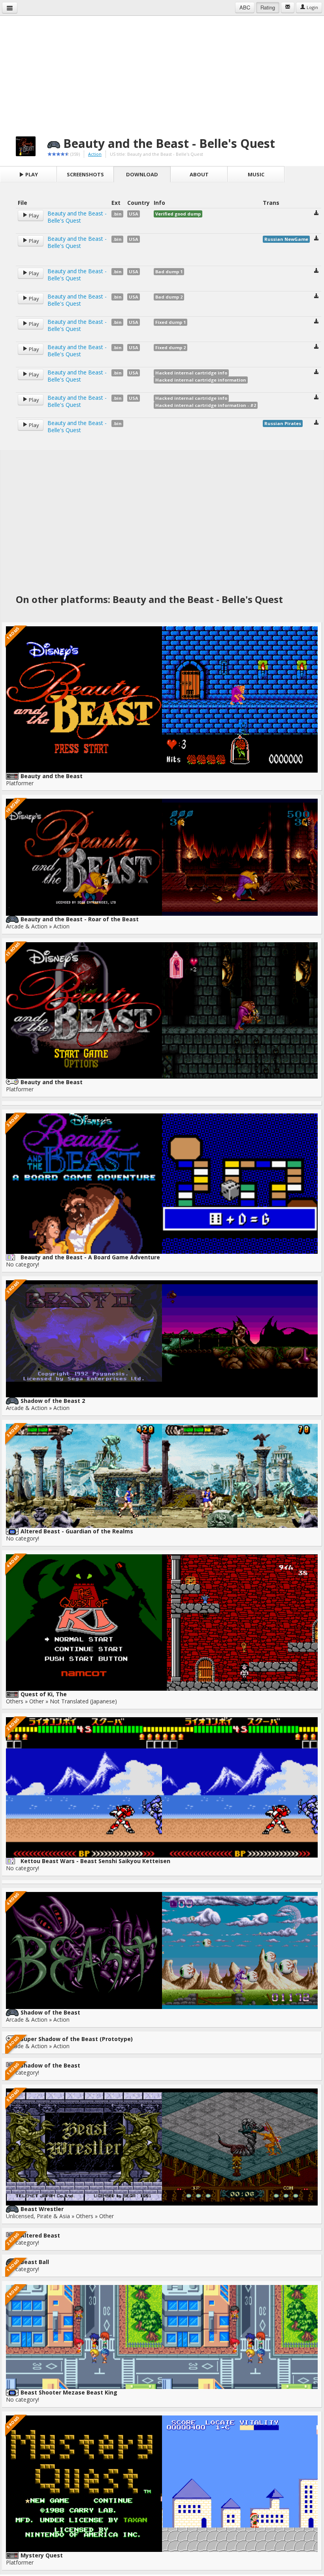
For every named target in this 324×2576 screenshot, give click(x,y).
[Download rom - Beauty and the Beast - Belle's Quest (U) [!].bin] (316, 214)
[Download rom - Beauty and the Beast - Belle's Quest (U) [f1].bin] (316, 322)
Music (256, 174)
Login (312, 7)
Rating (268, 7)
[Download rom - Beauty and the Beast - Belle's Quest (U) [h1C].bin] (316, 373)
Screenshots (85, 174)
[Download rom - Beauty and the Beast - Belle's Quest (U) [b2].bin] (316, 297)
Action (95, 154)
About (199, 174)
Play (31, 174)
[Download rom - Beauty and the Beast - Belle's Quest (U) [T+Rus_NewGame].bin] (316, 239)
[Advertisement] (162, 71)
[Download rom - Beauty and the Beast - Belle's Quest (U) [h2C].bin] (316, 398)
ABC (245, 7)
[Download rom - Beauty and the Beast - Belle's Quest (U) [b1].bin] (316, 271)
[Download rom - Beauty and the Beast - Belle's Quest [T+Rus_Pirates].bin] (316, 423)
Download (142, 174)
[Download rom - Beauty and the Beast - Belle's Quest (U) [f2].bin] (316, 347)
